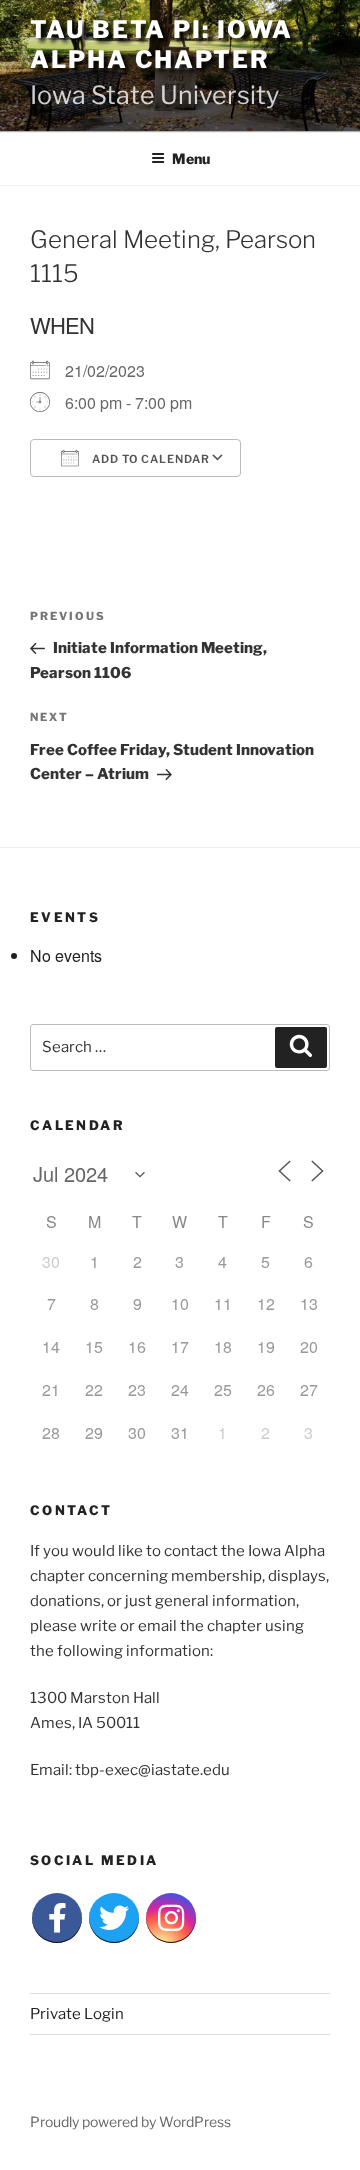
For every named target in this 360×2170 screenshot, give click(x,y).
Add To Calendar (149, 459)
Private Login (77, 2014)
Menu (191, 158)
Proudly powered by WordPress (130, 2121)
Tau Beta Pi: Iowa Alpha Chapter (161, 44)
